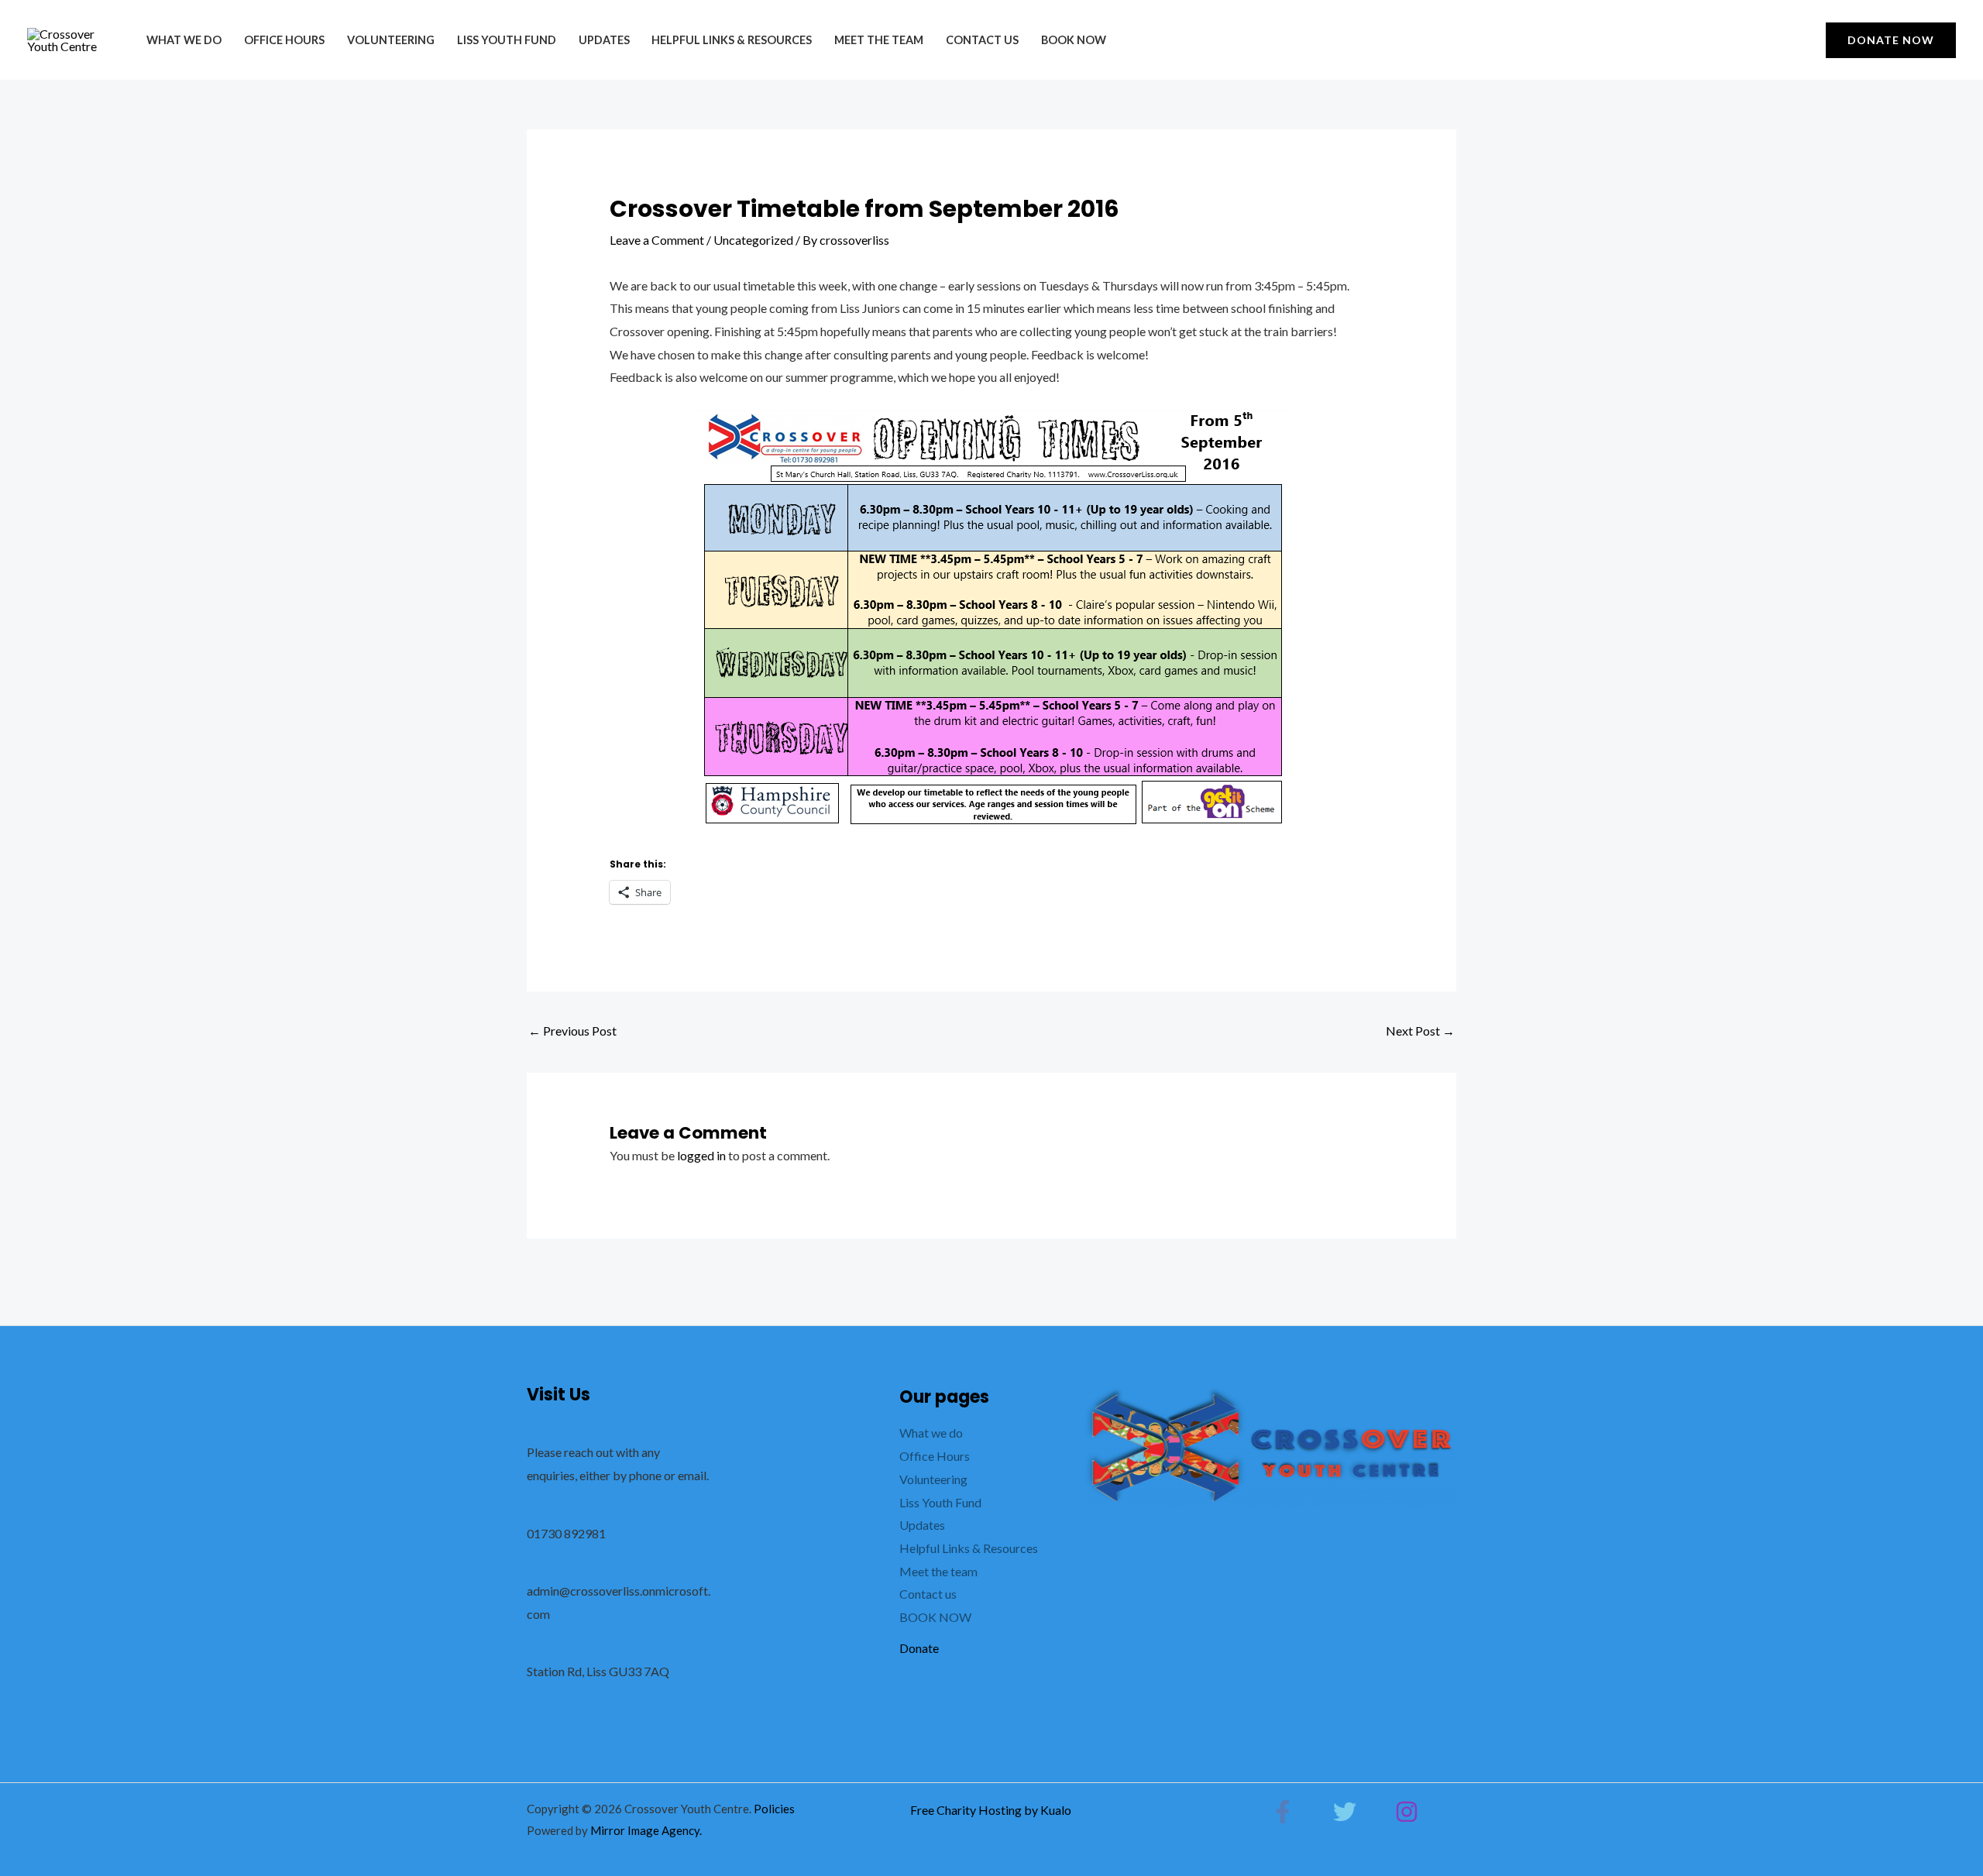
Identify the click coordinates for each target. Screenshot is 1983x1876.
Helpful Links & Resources (732, 40)
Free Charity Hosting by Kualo (991, 1810)
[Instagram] (1407, 1812)
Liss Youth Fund (507, 40)
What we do (184, 40)
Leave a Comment (657, 240)
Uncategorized (753, 240)
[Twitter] (1345, 1812)
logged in (701, 1155)
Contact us (982, 40)
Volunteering (391, 40)
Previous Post (572, 1031)
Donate (919, 1648)
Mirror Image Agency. (646, 1830)
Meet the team (879, 40)
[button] (1891, 40)
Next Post (1420, 1031)
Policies (774, 1809)
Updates (604, 40)
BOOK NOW (1074, 40)
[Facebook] (1283, 1812)
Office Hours (284, 40)
